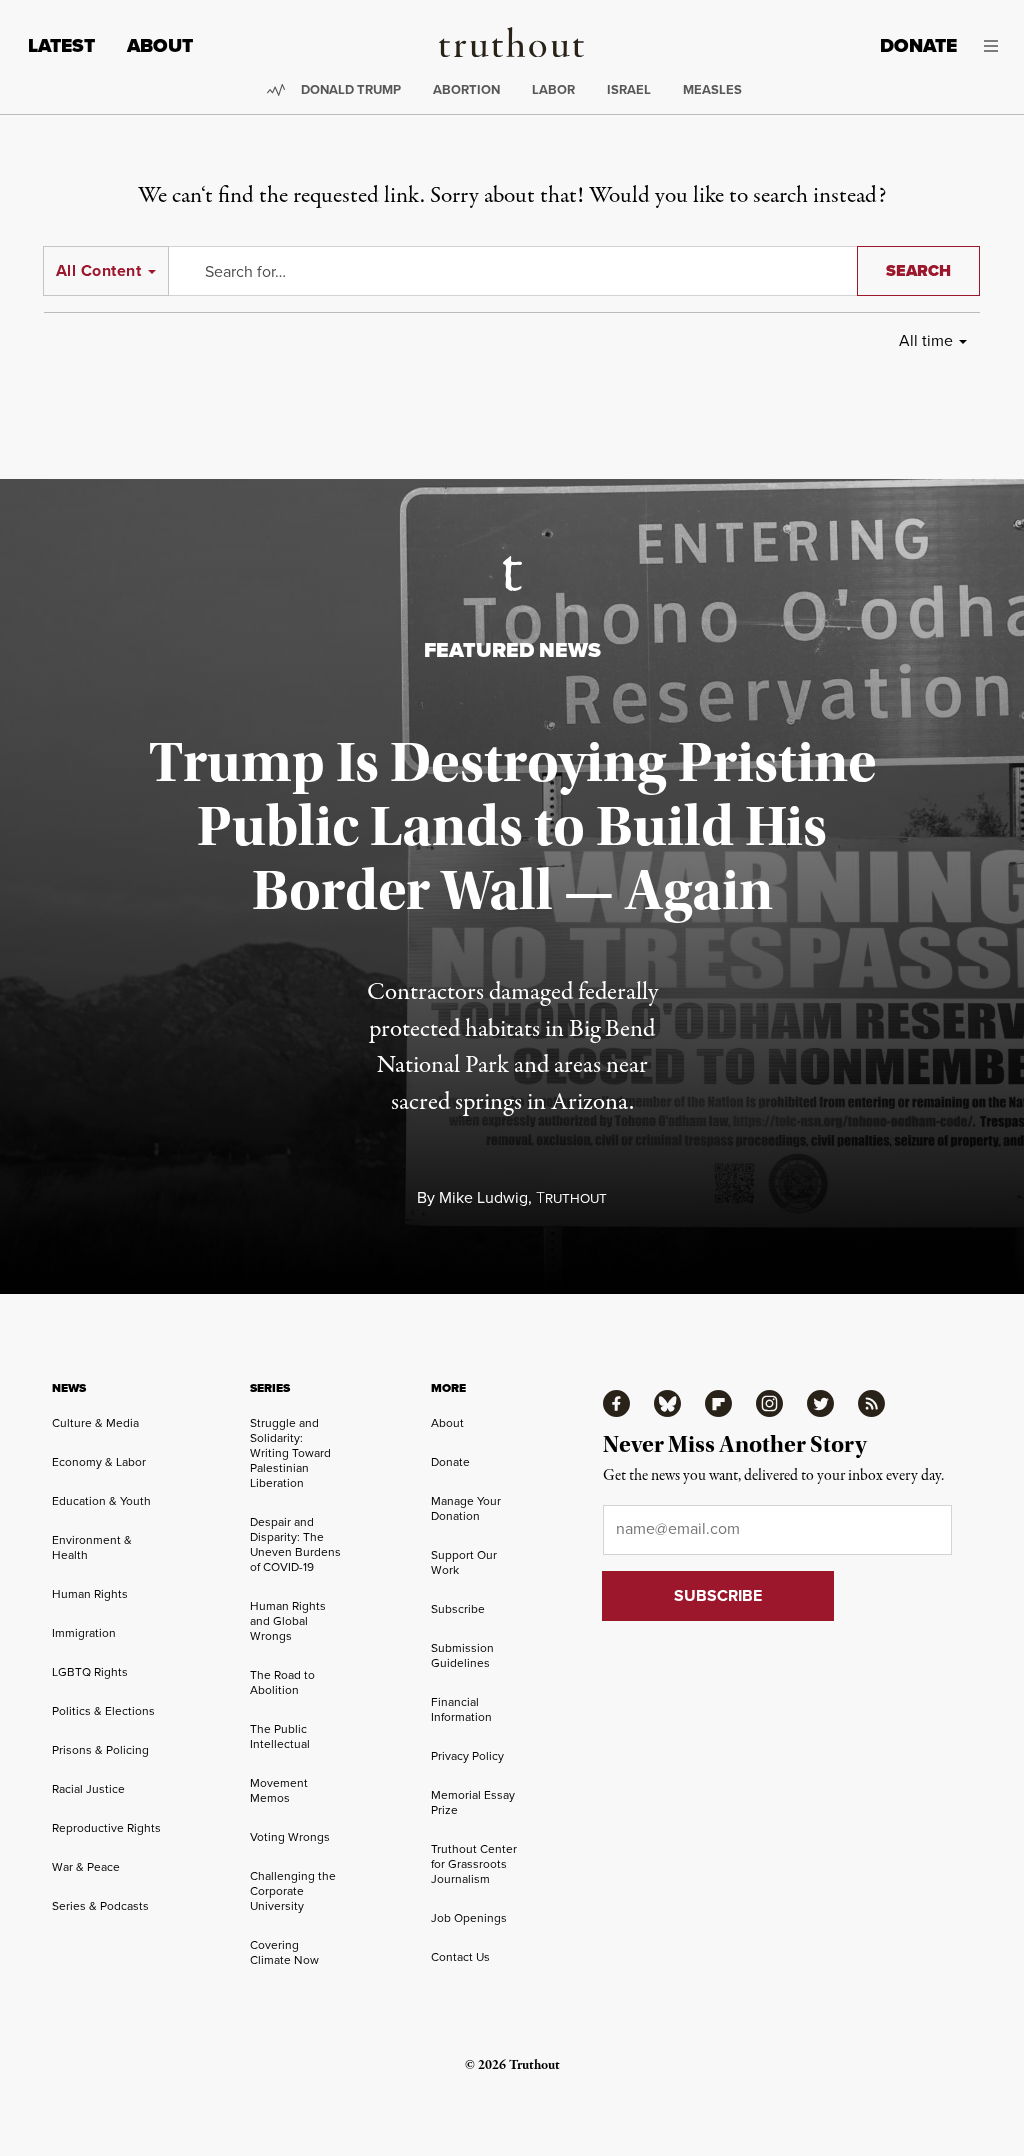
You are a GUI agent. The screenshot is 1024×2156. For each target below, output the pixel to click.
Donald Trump (351, 89)
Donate (918, 45)
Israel (629, 89)
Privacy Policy (467, 1755)
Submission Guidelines (462, 1655)
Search (918, 270)
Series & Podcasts (100, 1905)
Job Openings (469, 1917)
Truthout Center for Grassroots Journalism (474, 1863)
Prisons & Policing (100, 1749)
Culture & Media (95, 1422)
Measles (712, 89)
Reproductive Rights (106, 1827)
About (160, 45)
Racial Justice (88, 1788)
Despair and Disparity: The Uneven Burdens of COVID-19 (295, 1544)
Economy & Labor (99, 1461)
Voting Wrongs (290, 1836)
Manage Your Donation (466, 1508)
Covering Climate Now (284, 1952)
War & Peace (86, 1866)
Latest (61, 45)
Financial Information (461, 1709)
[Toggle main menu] (992, 46)
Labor (553, 89)
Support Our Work (464, 1562)
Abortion (466, 89)
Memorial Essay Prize (473, 1802)
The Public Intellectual (280, 1736)
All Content (98, 270)
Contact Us (460, 1956)
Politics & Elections (103, 1710)
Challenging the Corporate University (293, 1890)
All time (926, 340)
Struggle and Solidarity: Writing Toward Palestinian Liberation (290, 1452)
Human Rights (90, 1593)
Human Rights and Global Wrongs (288, 1620)
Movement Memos (279, 1790)
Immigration (84, 1632)
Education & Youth (101, 1500)
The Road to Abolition (282, 1682)
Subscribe (458, 1608)
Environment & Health (92, 1547)
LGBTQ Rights (90, 1671)
